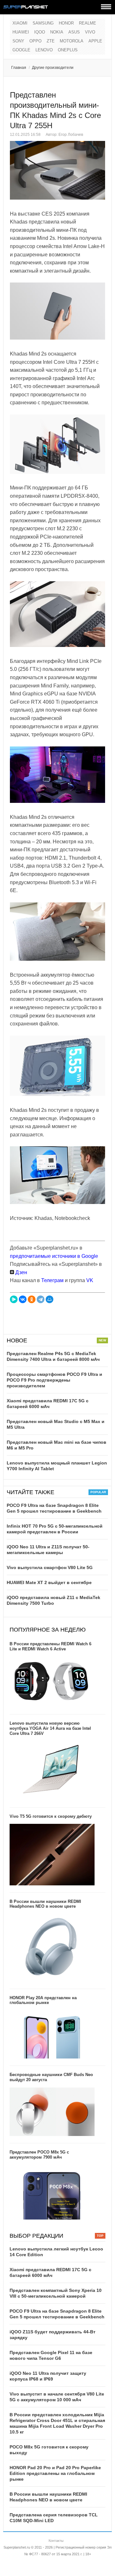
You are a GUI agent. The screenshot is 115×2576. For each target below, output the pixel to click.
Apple (95, 41)
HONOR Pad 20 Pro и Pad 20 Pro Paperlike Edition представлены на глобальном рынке (55, 2473)
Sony (18, 41)
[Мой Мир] (50, 1299)
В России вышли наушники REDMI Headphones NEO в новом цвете (45, 1904)
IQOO (40, 32)
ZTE (51, 41)
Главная (19, 68)
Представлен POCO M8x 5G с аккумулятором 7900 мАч (39, 2155)
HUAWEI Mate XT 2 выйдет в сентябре (49, 1582)
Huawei (21, 32)
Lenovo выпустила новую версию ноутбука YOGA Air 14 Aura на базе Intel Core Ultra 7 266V (50, 1728)
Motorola (72, 41)
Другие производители (53, 68)
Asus (74, 32)
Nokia (57, 32)
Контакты (56, 2541)
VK (90, 1280)
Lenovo (44, 50)
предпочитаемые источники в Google (54, 1256)
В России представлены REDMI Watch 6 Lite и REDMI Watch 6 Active (50, 1646)
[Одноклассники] (32, 1299)
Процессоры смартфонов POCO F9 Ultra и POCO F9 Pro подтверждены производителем (54, 1380)
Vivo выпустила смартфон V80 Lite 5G (50, 1567)
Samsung (43, 23)
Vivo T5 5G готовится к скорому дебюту (51, 1816)
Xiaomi (20, 23)
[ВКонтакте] (23, 1299)
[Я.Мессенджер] (14, 1299)
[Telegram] (41, 1299)
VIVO (90, 32)
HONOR (66, 23)
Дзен (21, 1272)
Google (21, 50)
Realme (88, 23)
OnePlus (68, 50)
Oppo (35, 41)
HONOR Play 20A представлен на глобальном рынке (43, 2000)
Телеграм (52, 1280)
